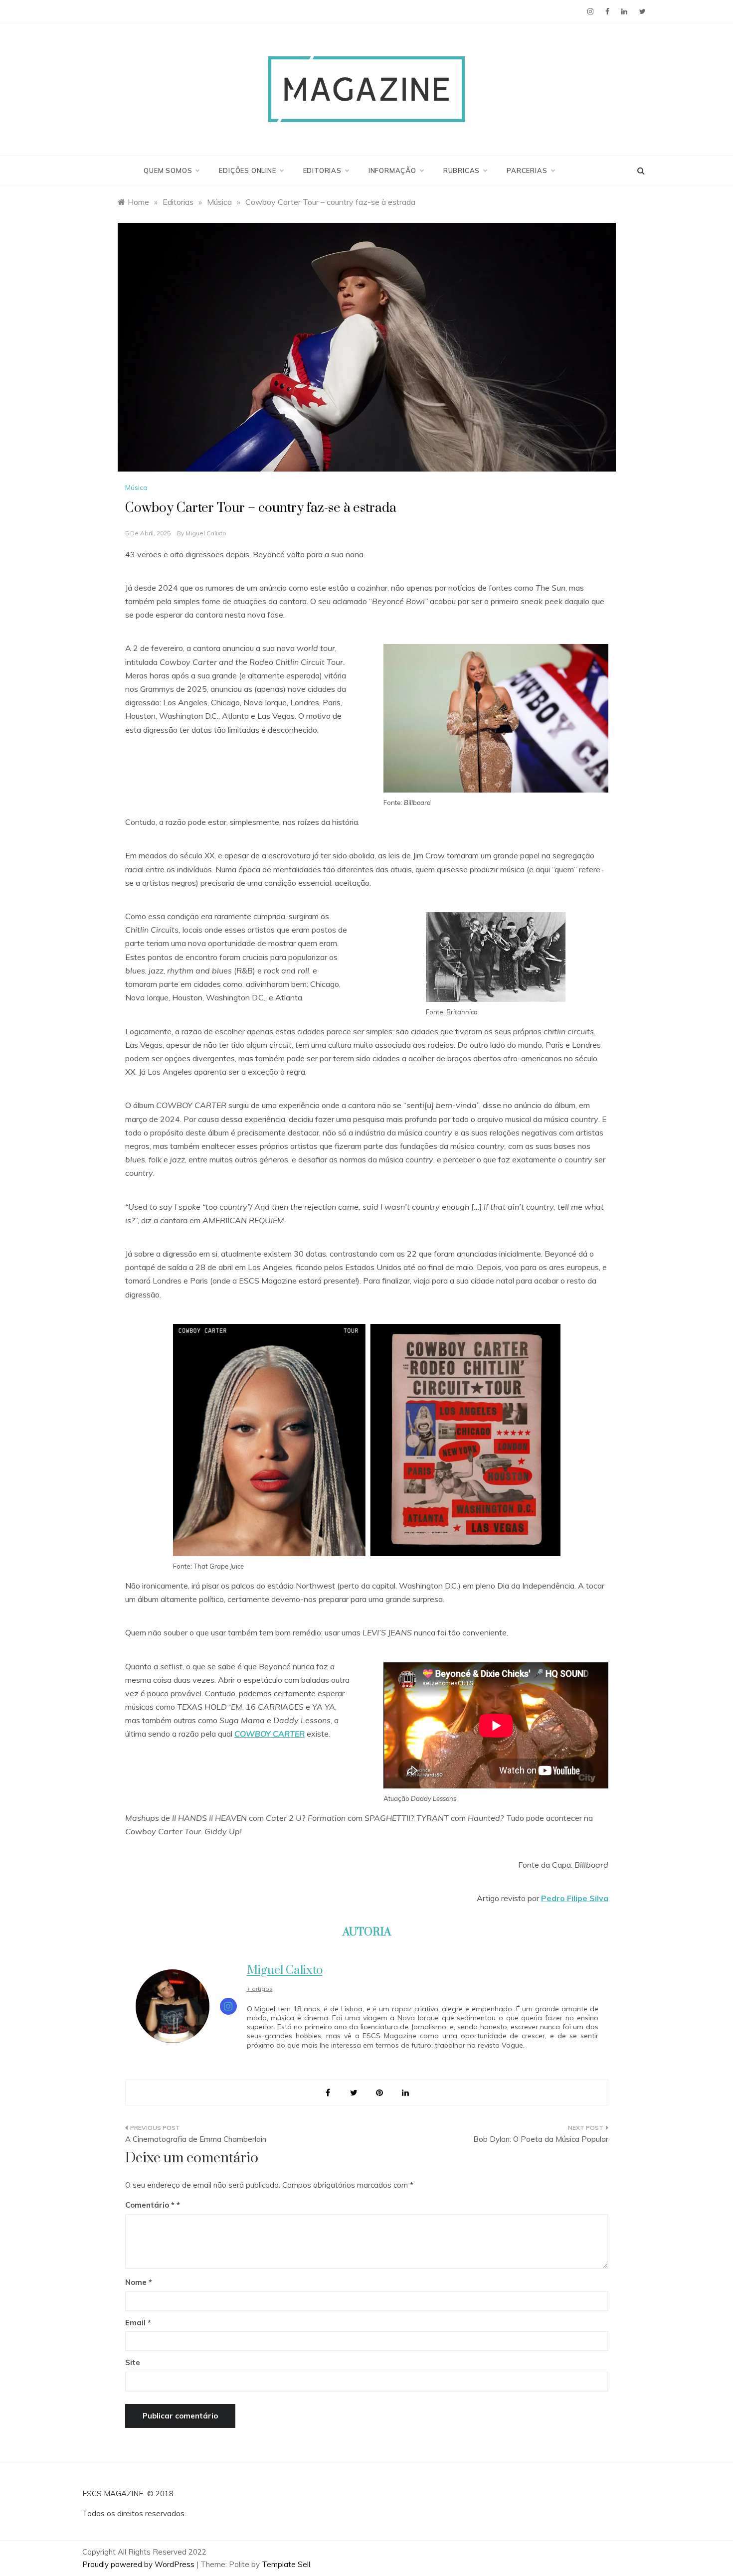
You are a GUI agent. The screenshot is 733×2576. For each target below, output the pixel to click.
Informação (392, 170)
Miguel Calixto (206, 533)
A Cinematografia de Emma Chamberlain (196, 2139)
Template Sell (286, 2564)
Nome (139, 2282)
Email (138, 2323)
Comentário (150, 2205)
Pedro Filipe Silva (575, 1898)
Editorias (322, 170)
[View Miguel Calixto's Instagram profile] (228, 2006)
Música (136, 487)
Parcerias (527, 170)
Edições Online (247, 170)
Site (133, 2362)
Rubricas (461, 170)
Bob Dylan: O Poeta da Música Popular (541, 2139)
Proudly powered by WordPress (139, 2564)
